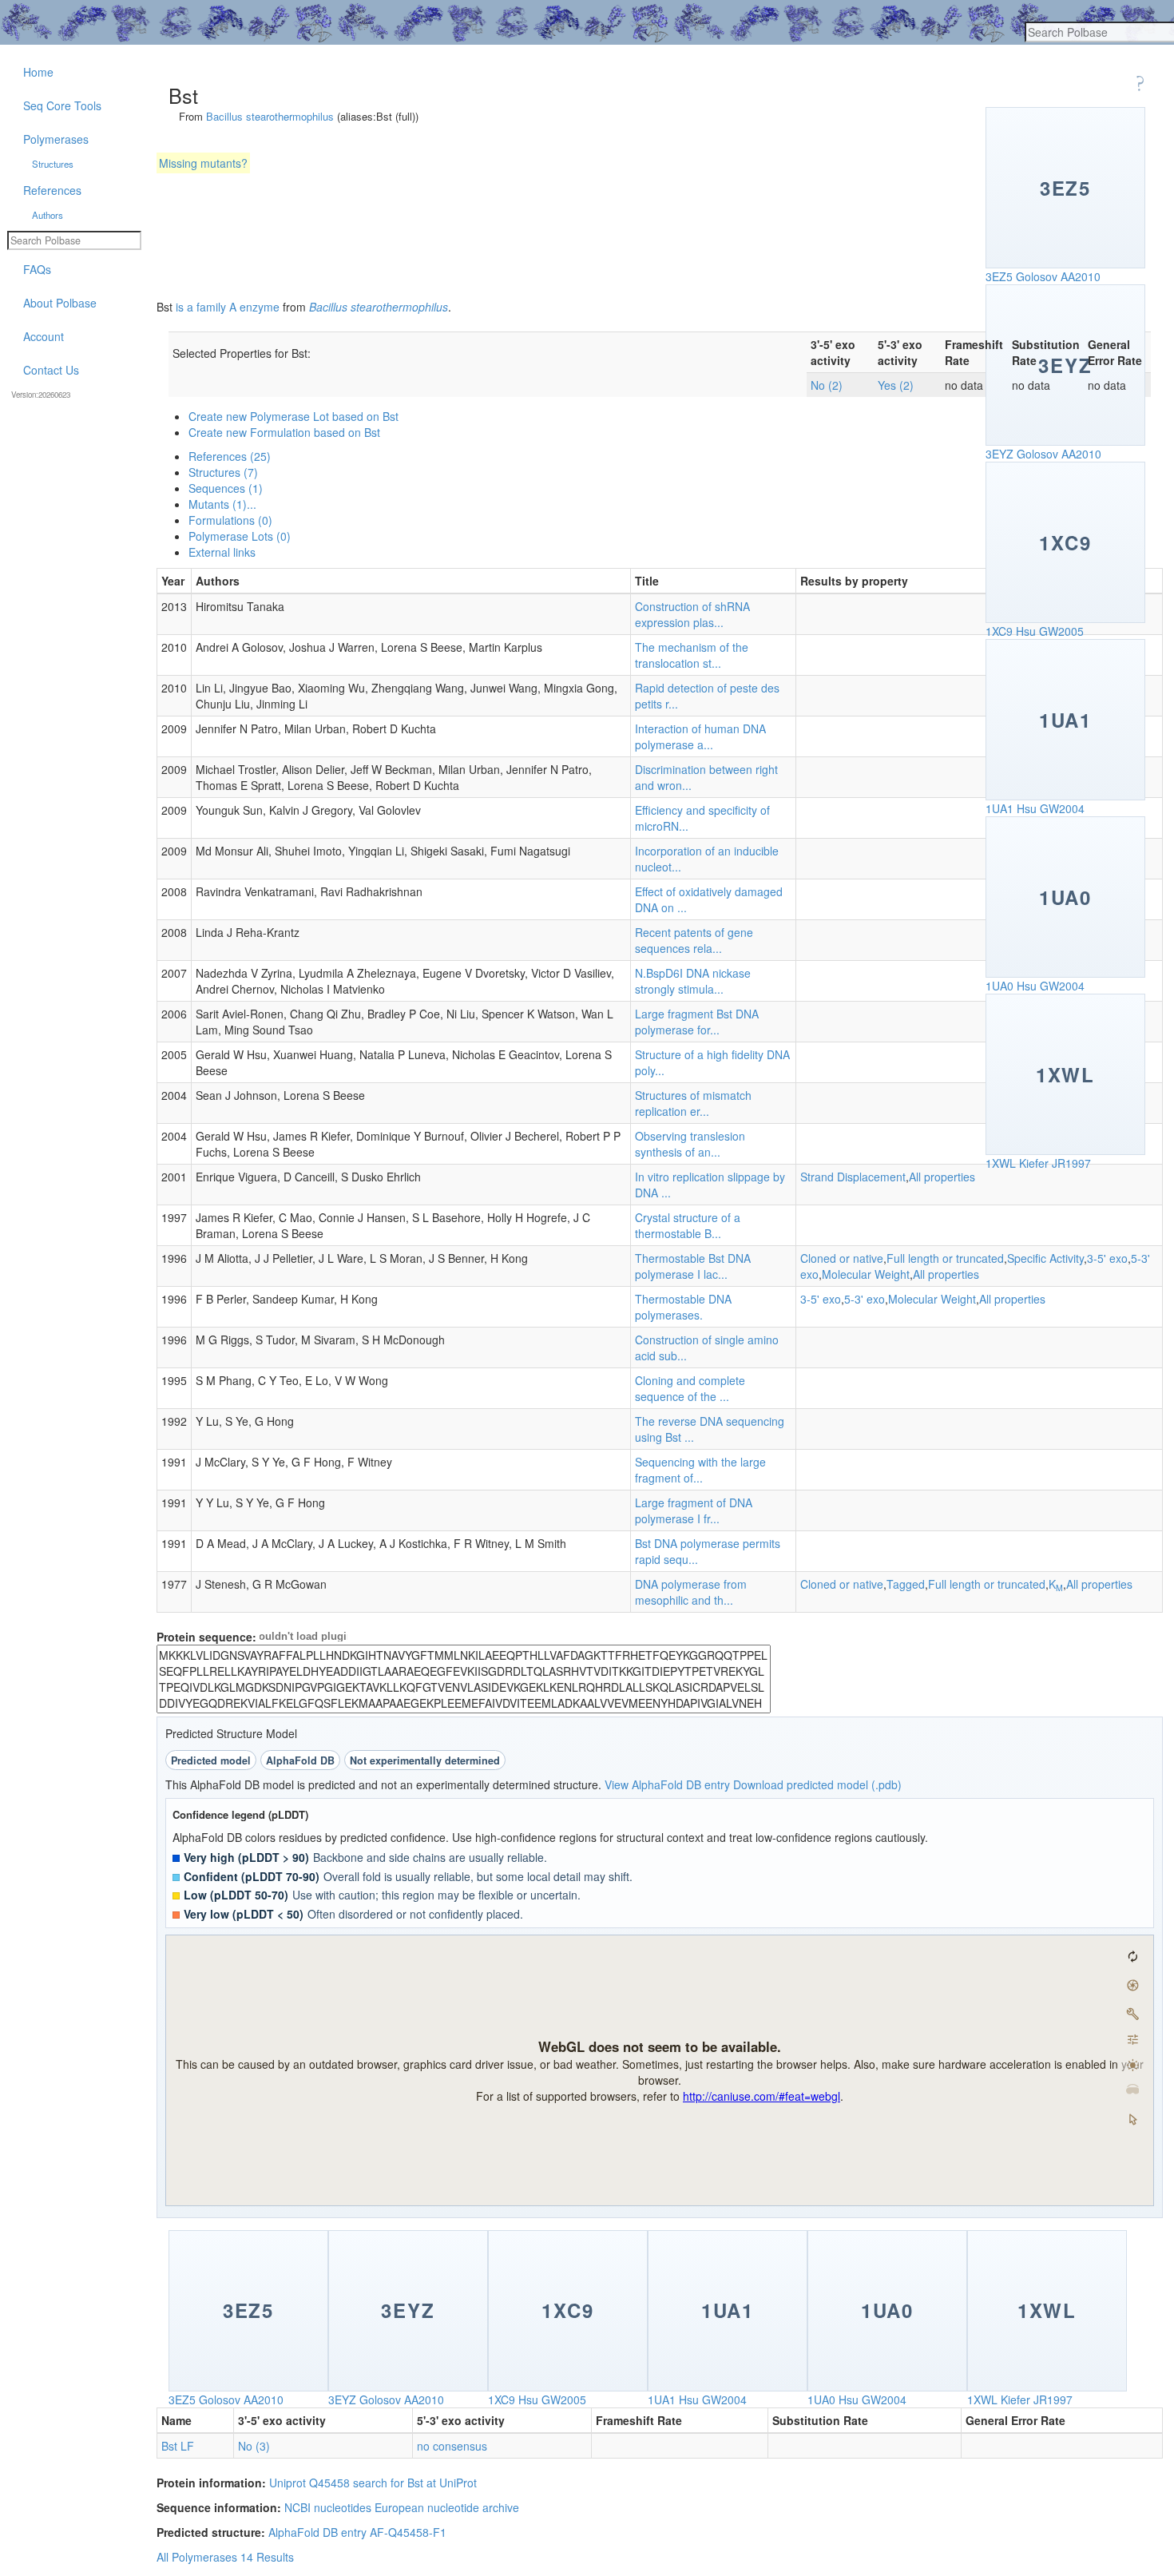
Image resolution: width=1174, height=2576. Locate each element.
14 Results (267, 2557)
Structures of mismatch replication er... (693, 1103)
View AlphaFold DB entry (667, 1784)
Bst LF (178, 2446)
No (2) (827, 385)
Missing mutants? (203, 163)
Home (38, 72)
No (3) (254, 2446)
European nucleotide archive (447, 2507)
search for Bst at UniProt (415, 2483)
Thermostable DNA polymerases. (683, 1307)
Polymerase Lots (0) (240, 536)
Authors (48, 215)
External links (222, 552)
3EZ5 (999, 276)
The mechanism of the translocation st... (692, 655)
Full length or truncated (945, 1258)
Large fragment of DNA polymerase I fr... (694, 1510)
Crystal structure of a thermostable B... (688, 1225)
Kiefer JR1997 (1055, 1163)
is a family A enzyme (228, 307)
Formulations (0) (230, 520)
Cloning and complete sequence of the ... (690, 1388)
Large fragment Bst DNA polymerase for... (697, 1022)
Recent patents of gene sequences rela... (694, 940)
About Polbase (60, 303)
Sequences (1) (226, 488)
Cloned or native (842, 1258)
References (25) (230, 456)
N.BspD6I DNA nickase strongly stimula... (693, 981)
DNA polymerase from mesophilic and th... (691, 1592)
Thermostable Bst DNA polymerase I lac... (693, 1266)
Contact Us (51, 370)
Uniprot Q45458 (309, 2483)
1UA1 (999, 808)
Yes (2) (896, 385)
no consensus (452, 2446)
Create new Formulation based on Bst (284, 432)
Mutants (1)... (222, 504)
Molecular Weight (866, 1274)
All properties (942, 1177)
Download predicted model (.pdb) (817, 1784)
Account (44, 336)
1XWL (1001, 1163)
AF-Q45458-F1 (408, 2532)
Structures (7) (223, 472)
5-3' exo (865, 1299)
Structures (53, 164)
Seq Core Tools (62, 105)
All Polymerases (197, 2557)
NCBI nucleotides (328, 2507)
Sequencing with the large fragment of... (700, 1470)
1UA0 (999, 986)
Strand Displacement (853, 1177)
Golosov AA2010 (1058, 276)
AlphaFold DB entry (317, 2532)
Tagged (906, 1584)
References (52, 190)
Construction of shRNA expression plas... (692, 614)
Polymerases (56, 139)
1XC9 (999, 631)
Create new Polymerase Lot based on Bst (293, 416)
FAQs (37, 269)
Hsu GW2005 (1050, 631)
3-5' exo (1107, 1258)
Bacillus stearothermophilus (270, 116)
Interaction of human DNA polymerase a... (700, 736)
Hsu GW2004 (1051, 808)
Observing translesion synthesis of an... (690, 1144)
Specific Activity (1045, 1258)
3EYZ (999, 454)
